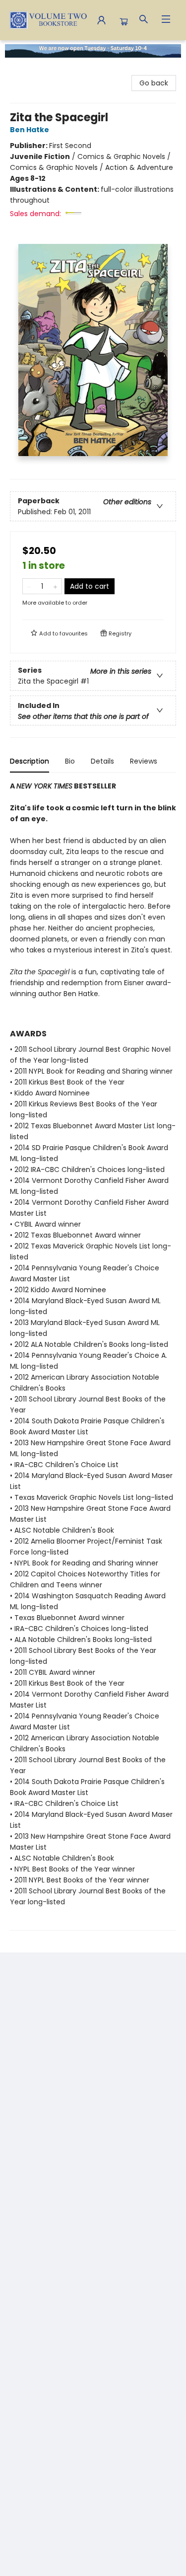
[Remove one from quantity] (29, 586)
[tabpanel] (93, 1356)
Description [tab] (30, 761)
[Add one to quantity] (55, 586)
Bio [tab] (70, 761)
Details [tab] (102, 761)
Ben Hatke (30, 130)
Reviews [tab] (144, 761)
